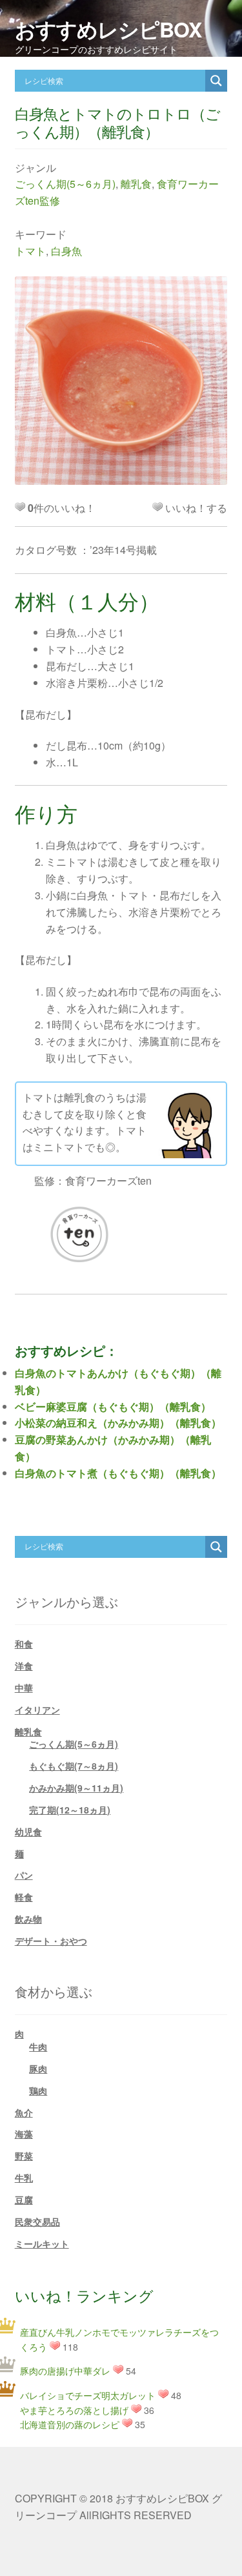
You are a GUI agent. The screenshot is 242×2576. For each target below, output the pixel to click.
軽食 (24, 1897)
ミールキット (42, 2244)
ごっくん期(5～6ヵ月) (65, 184)
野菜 (24, 2156)
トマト (30, 251)
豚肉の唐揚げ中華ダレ (65, 2371)
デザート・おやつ (51, 1941)
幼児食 (28, 1832)
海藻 (24, 2134)
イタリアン (37, 1710)
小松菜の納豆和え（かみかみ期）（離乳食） (118, 1423)
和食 (24, 1644)
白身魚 (66, 251)
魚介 (24, 2112)
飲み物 (28, 1919)
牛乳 (24, 2178)
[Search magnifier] (216, 81)
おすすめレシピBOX (108, 29)
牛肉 (38, 2047)
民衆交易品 (37, 2222)
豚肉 (38, 2069)
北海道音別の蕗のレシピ (70, 2424)
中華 (24, 1688)
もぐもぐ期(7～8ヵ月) (74, 1766)
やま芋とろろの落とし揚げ (74, 2410)
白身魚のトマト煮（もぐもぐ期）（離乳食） (118, 1473)
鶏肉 (38, 2090)
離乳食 (136, 184)
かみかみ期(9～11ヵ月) (76, 1788)
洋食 (24, 1666)
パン (24, 1875)
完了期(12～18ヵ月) (70, 1810)
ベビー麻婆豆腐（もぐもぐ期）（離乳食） (113, 1406)
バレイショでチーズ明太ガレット (88, 2395)
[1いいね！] (157, 507)
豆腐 (24, 2200)
